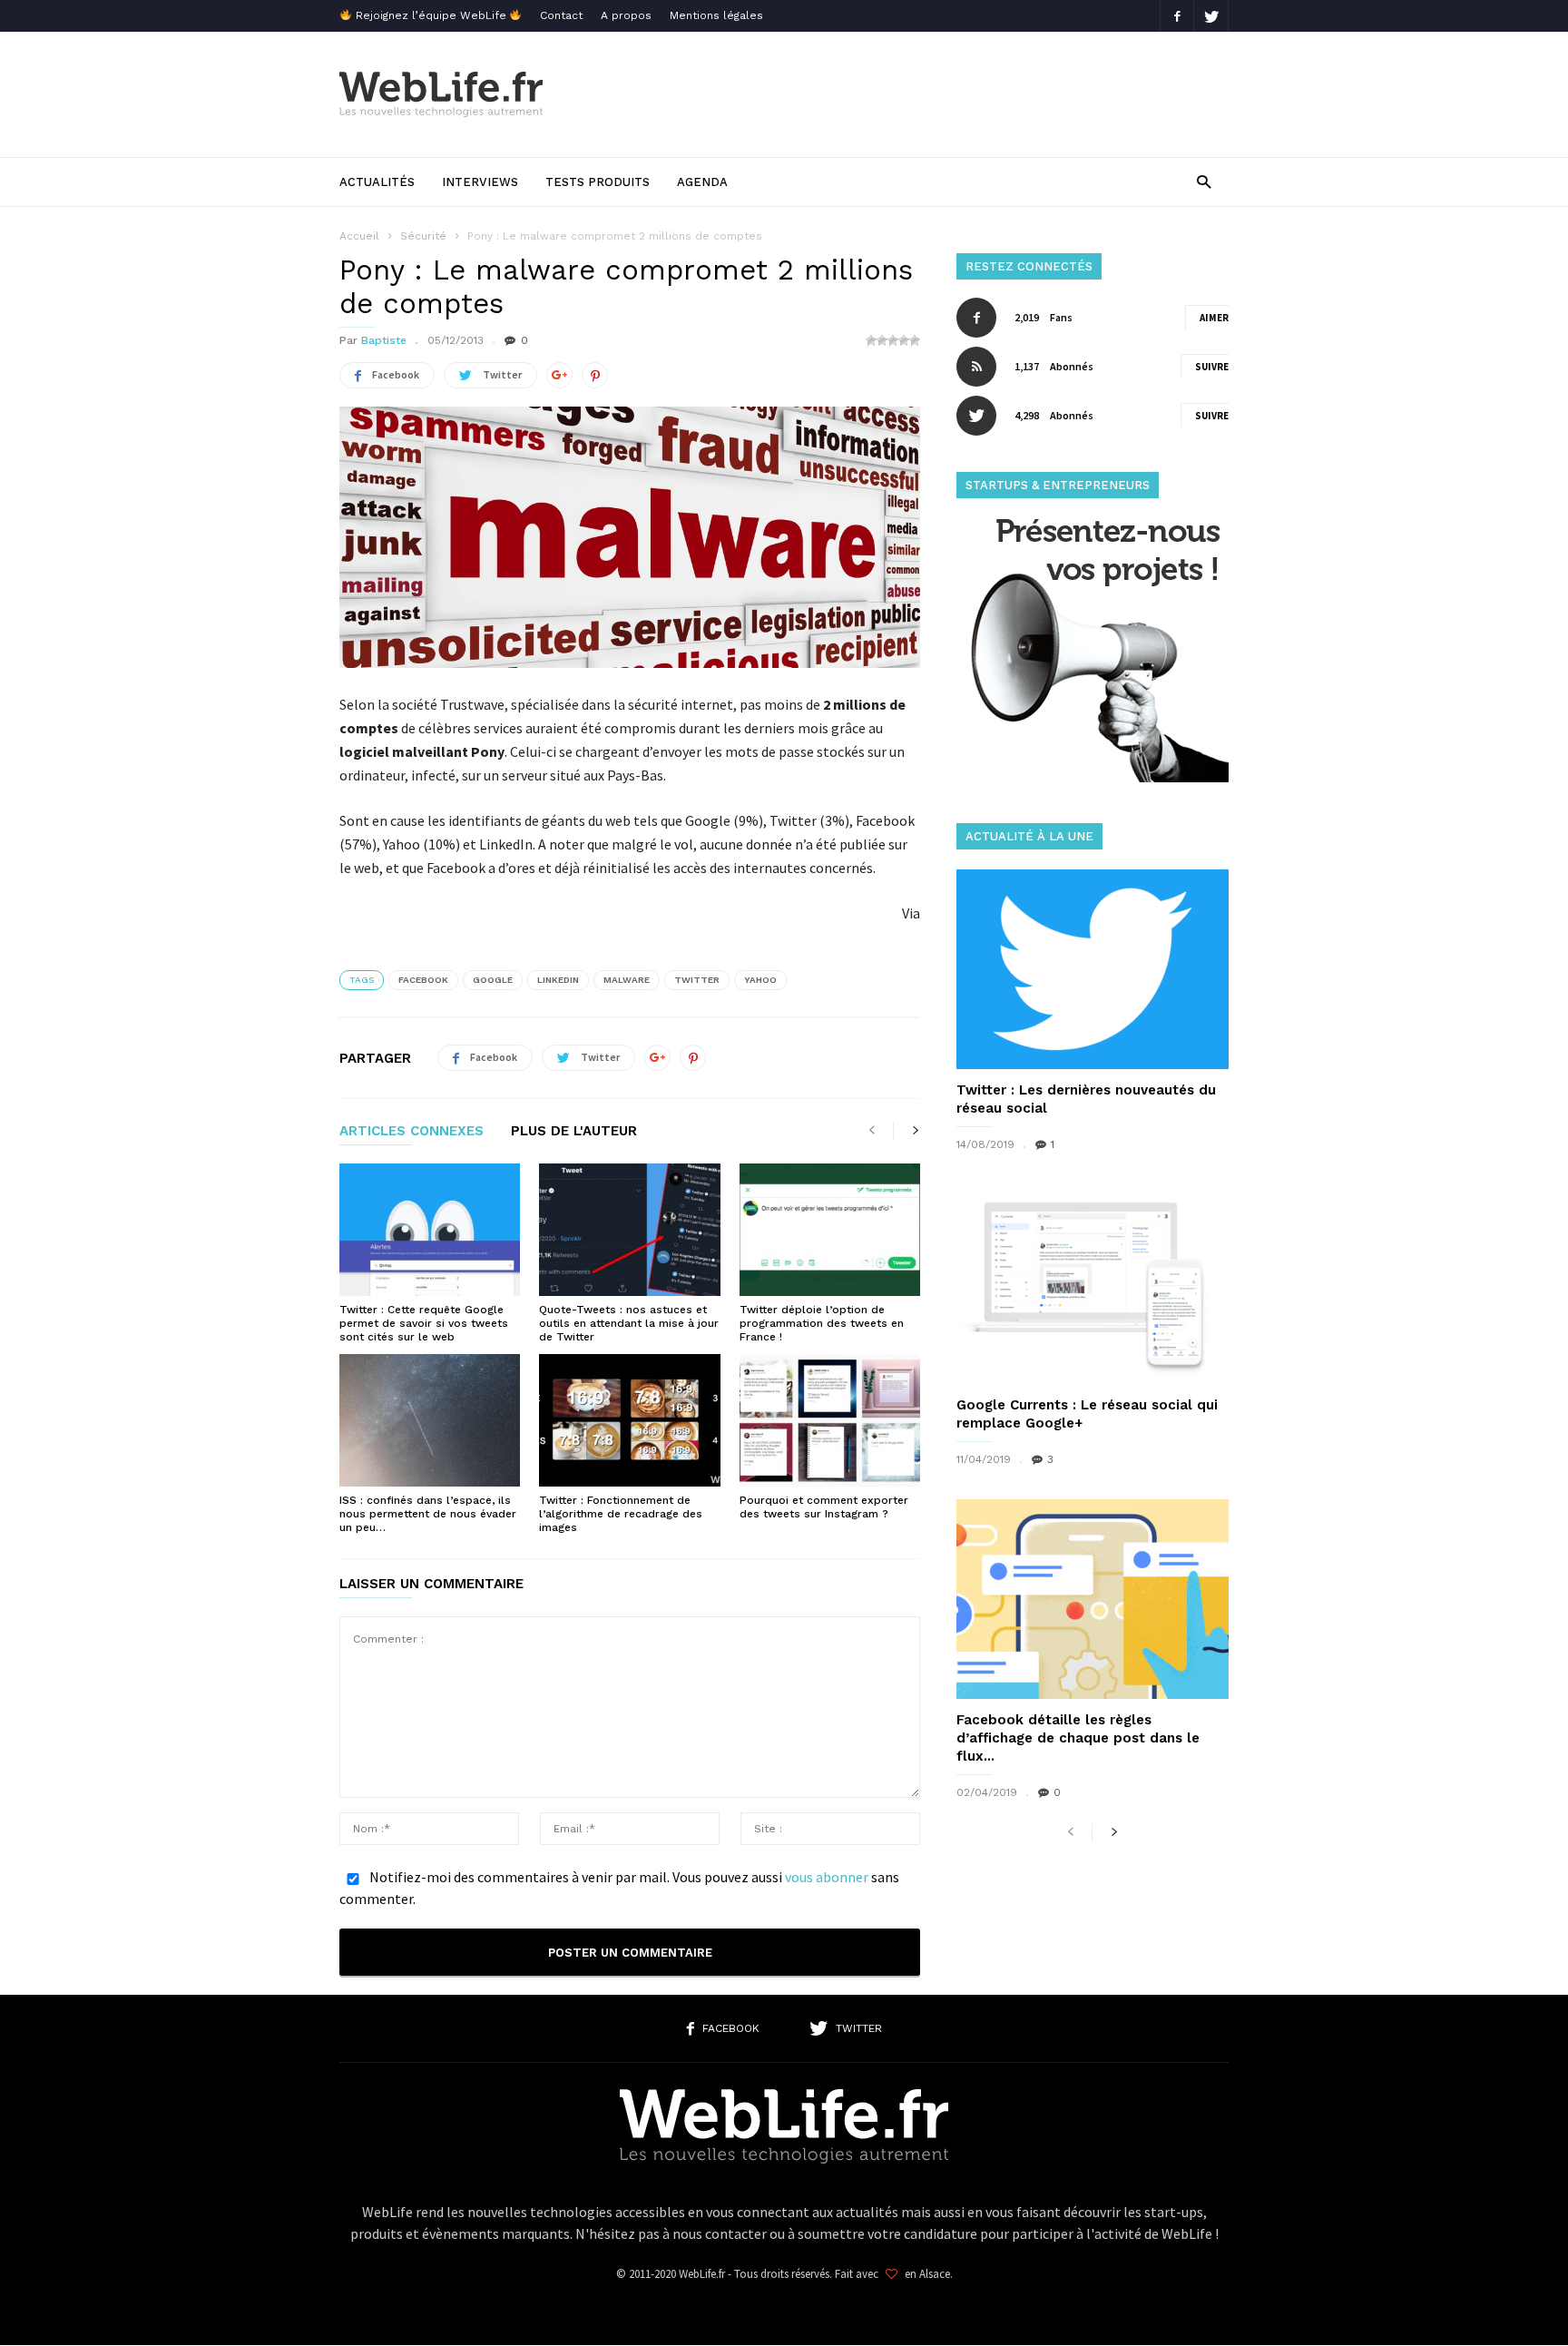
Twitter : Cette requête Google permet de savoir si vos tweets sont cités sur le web (424, 1323)
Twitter (697, 980)
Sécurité (423, 236)
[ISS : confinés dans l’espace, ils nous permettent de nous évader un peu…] (430, 1420)
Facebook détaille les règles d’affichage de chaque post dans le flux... (1078, 1738)
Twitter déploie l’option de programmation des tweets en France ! (822, 1323)
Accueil (359, 236)
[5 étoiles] (915, 340)
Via (911, 913)
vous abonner (827, 1877)
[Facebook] (1177, 16)
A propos (626, 15)
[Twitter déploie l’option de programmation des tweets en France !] (830, 1230)
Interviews (480, 182)
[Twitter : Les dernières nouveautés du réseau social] (1093, 969)
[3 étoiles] (893, 340)
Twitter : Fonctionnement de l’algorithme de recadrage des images (621, 1514)
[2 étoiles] (882, 340)
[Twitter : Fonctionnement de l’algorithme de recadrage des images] (629, 1420)
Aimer (1214, 318)
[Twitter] (1211, 16)
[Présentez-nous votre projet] (1093, 777)
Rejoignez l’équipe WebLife (431, 15)
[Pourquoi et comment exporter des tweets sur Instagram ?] (830, 1420)
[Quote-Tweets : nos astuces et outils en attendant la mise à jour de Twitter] (629, 1230)
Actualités (377, 182)
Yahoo (760, 980)
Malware (627, 980)
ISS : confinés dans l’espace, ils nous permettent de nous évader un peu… (428, 1514)
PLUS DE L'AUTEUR (574, 1132)
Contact (561, 15)
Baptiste (384, 340)
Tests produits (598, 182)
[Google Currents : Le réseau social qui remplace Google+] (1093, 1284)
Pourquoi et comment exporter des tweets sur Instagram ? (824, 1507)
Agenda (702, 182)
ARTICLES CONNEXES (412, 1132)
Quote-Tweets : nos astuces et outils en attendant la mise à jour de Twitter (629, 1323)
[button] (1204, 181)
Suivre (1212, 367)
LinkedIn (558, 980)
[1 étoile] (871, 340)
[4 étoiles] (904, 340)
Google (493, 980)
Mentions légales (716, 15)
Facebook (423, 980)
